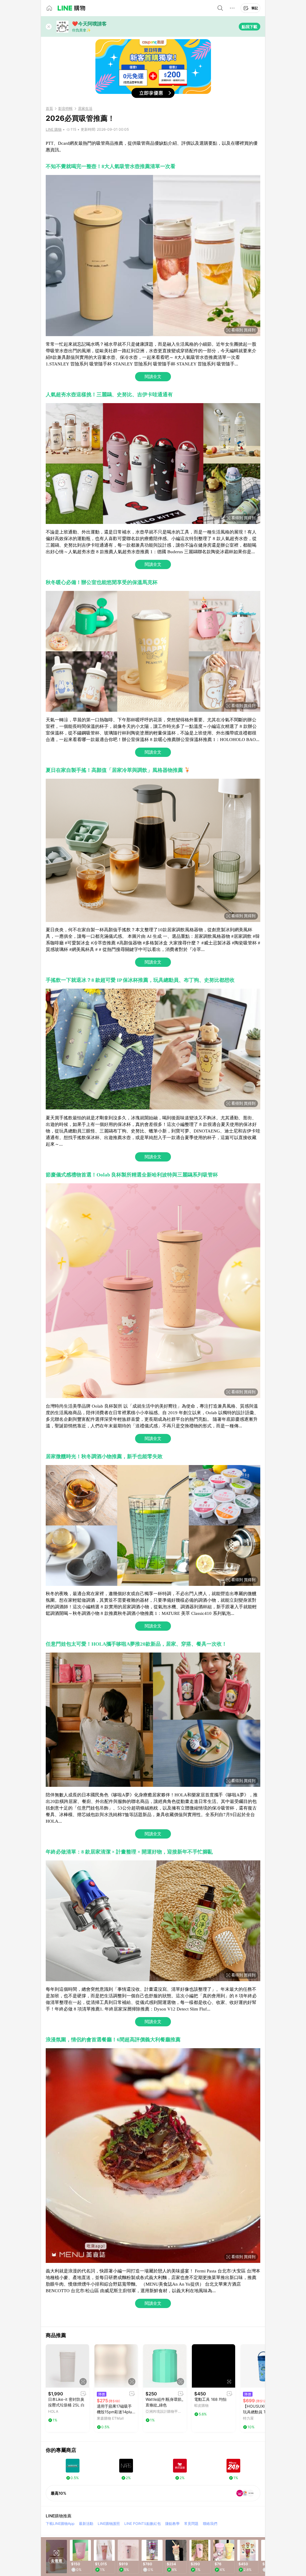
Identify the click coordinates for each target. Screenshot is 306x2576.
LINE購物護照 (109, 2524)
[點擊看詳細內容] (67, 2366)
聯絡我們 (210, 2524)
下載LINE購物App (60, 2524)
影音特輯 (65, 109)
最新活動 (86, 2524)
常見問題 (191, 2524)
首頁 (49, 109)
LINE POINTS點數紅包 (143, 2524)
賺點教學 (172, 2524)
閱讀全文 (153, 377)
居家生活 (85, 109)
